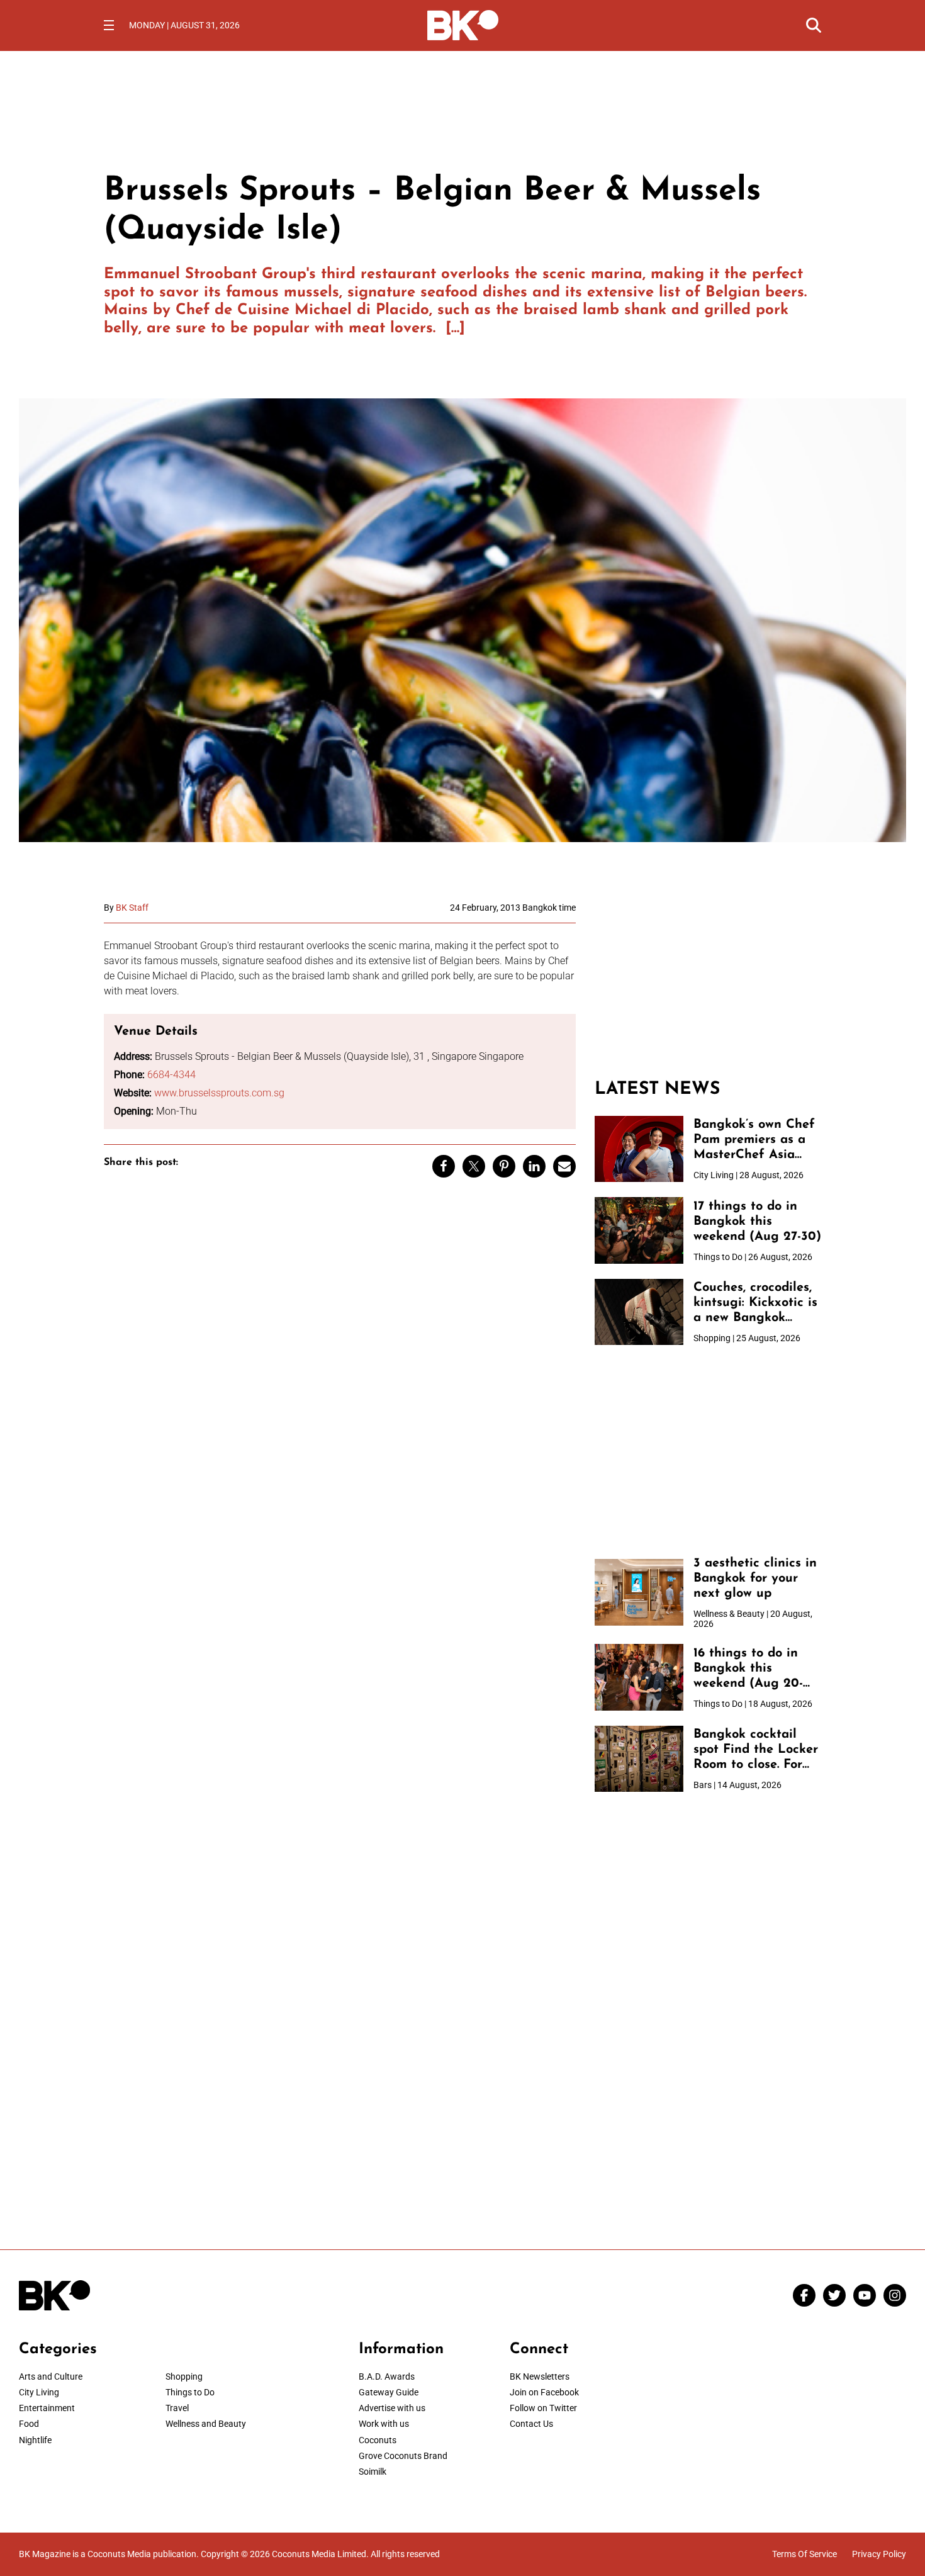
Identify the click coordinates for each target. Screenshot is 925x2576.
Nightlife (35, 2440)
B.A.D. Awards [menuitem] (387, 2376)
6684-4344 (171, 1075)
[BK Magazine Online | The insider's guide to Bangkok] (463, 24)
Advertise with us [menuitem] (392, 2408)
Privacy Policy (879, 2554)
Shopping (184, 2376)
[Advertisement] (708, 981)
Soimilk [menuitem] (373, 2472)
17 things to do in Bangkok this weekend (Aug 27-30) (757, 1222)
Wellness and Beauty (206, 2424)
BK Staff (132, 908)
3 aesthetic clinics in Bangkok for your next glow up (755, 1578)
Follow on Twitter (543, 2408)
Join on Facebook (544, 2392)
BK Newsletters (540, 2376)
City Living (39, 2392)
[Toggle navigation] (109, 25)
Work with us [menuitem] (384, 2424)
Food (29, 2424)
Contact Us (531, 2424)
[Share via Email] (564, 1166)
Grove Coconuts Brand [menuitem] (403, 2456)
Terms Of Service (804, 2554)
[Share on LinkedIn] (534, 1166)
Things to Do (190, 2392)
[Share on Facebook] (444, 1166)
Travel (177, 2408)
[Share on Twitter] (474, 1166)
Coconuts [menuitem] (378, 2440)
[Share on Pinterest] (504, 1166)
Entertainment (47, 2408)
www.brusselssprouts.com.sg (219, 1093)
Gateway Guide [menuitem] (389, 2392)
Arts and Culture (51, 2376)
